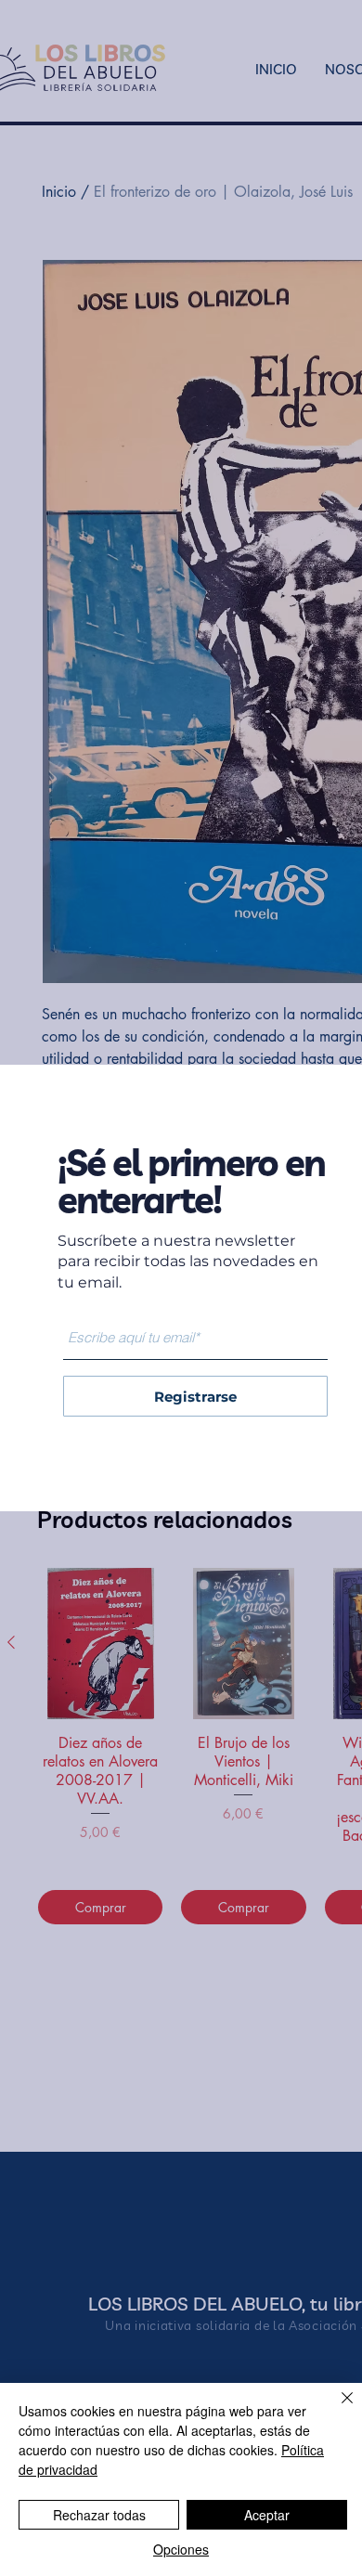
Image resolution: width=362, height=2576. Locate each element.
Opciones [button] (181, 2549)
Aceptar (267, 2515)
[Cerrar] (336, 2409)
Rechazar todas (99, 2515)
